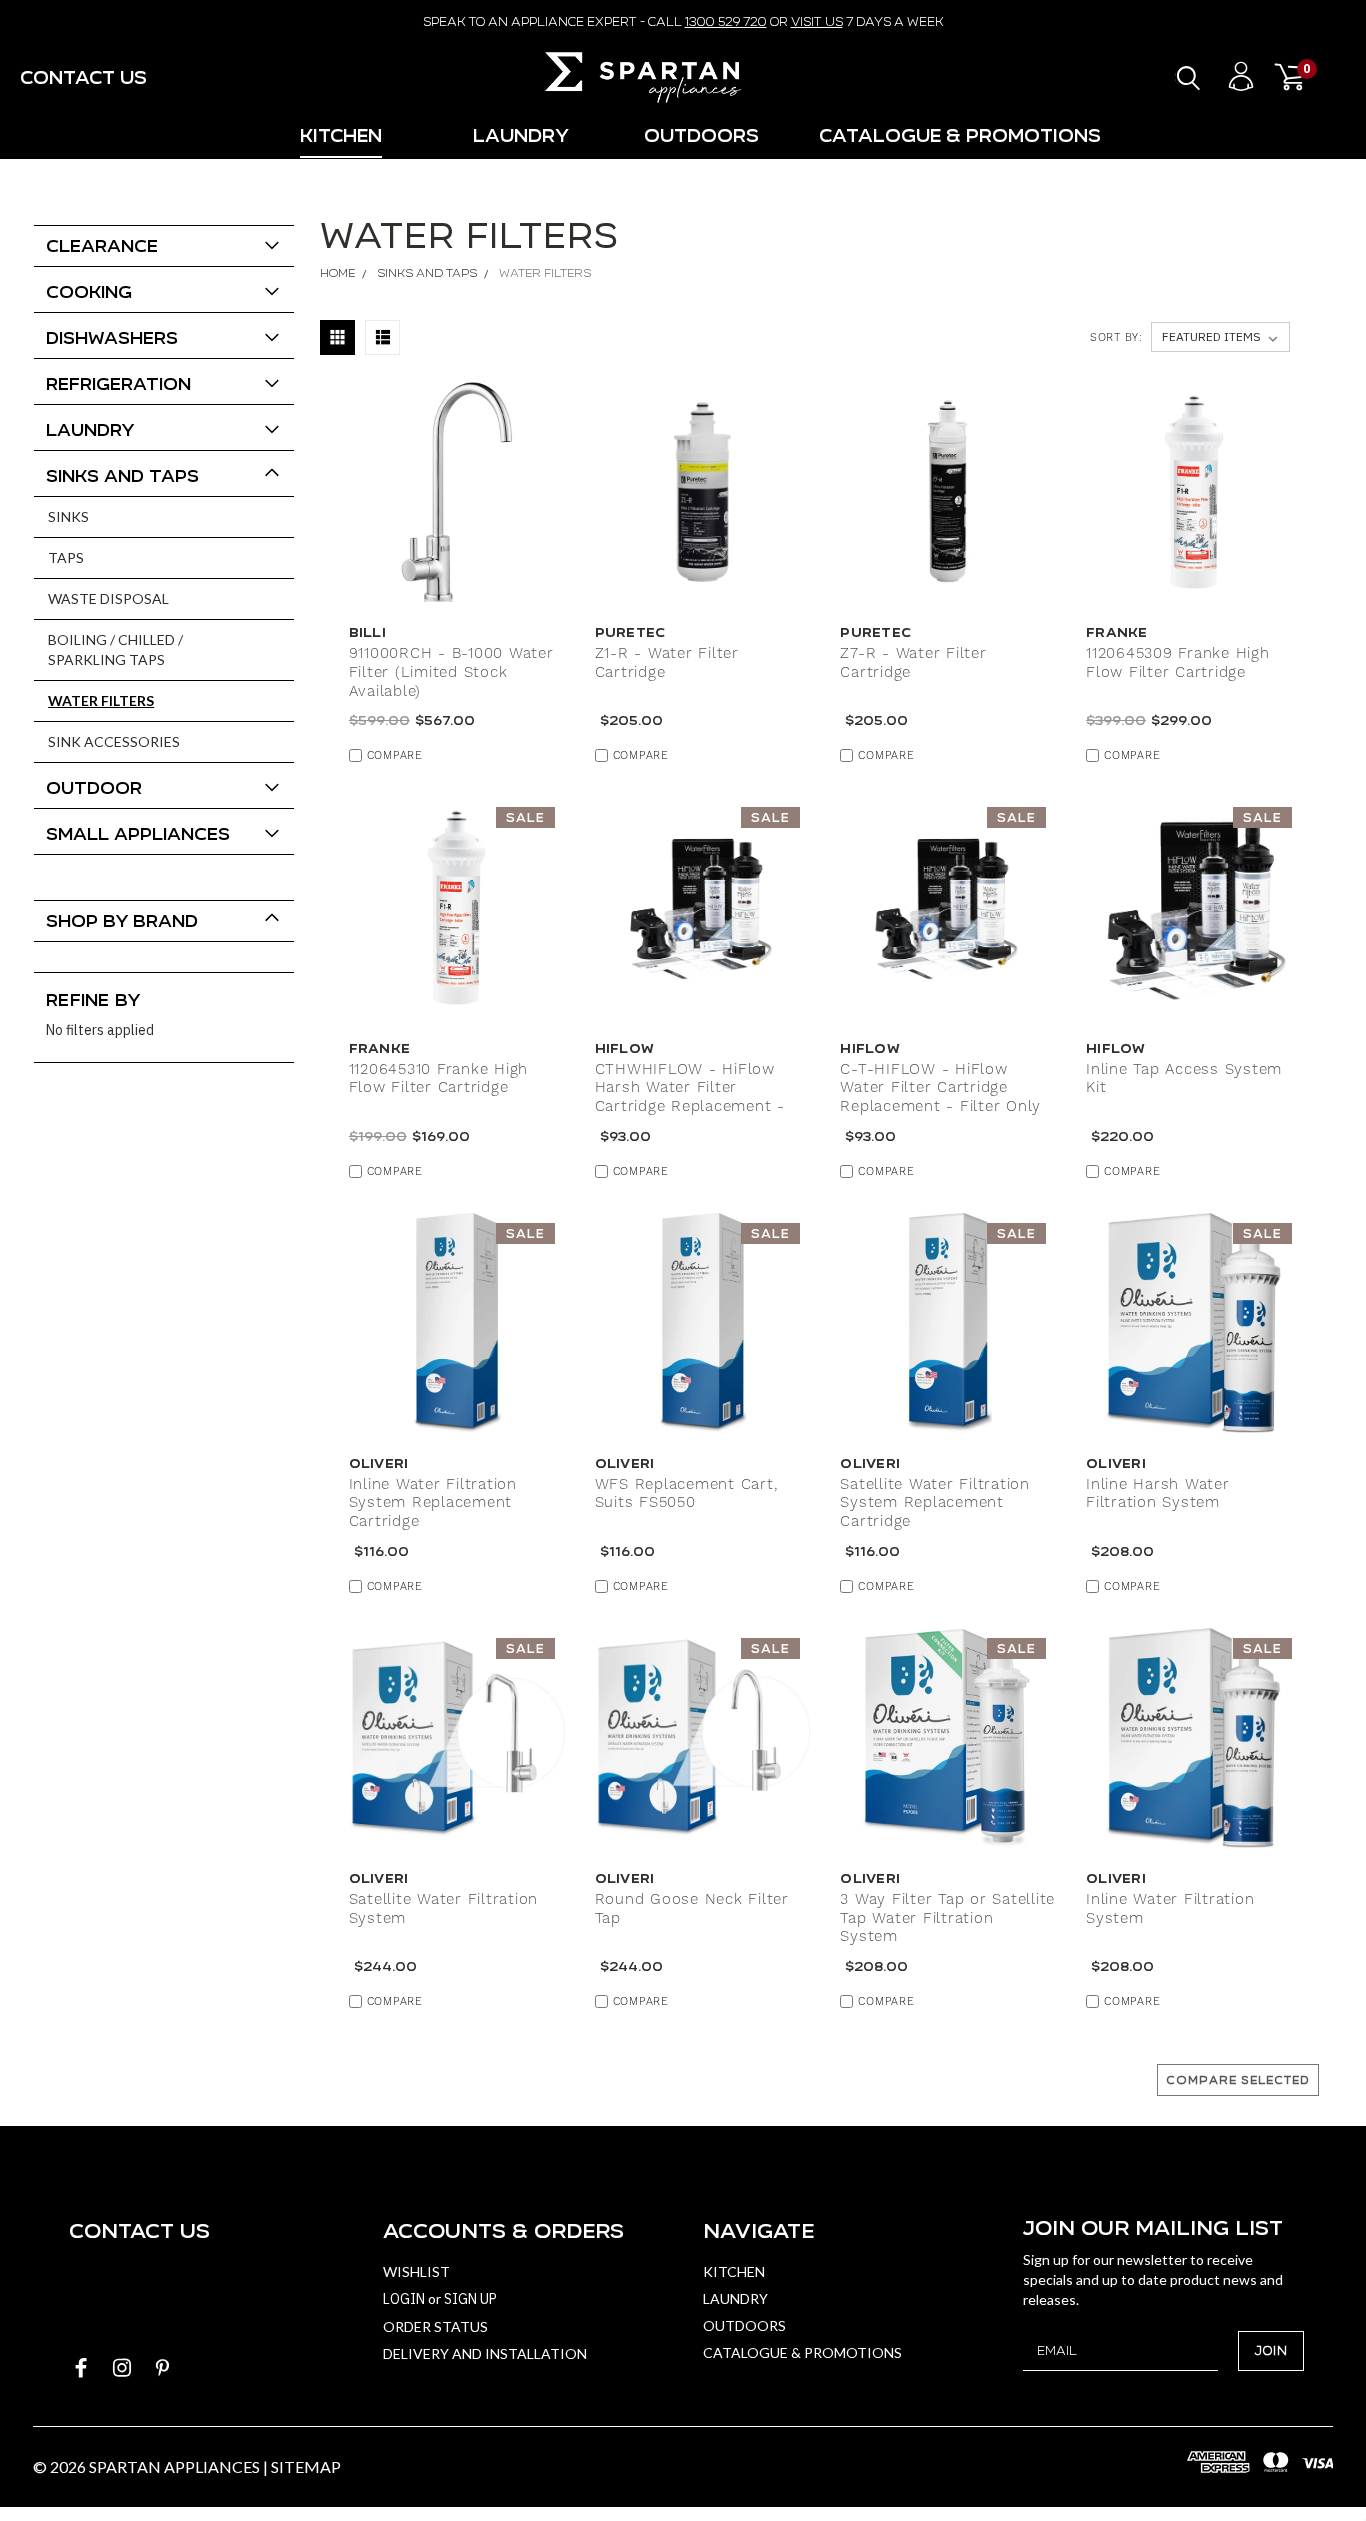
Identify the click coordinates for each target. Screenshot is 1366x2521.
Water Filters (101, 700)
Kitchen (341, 135)
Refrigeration (118, 383)
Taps (66, 557)
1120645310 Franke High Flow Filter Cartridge (439, 1079)
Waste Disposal (108, 598)
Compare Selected (1238, 2080)
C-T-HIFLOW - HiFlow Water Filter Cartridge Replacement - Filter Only (940, 1089)
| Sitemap (302, 2466)
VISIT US (817, 21)
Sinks (68, 516)
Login (404, 2299)
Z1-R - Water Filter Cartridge (667, 663)
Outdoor (94, 787)
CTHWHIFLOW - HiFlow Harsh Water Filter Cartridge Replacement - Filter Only (690, 1098)
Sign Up (470, 2299)
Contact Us (83, 77)
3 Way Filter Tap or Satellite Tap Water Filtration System (947, 1919)
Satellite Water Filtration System (444, 1909)
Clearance (102, 245)
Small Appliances (138, 833)
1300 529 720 (726, 21)
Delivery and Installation (485, 2353)
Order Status (435, 2326)
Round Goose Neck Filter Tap (692, 1909)
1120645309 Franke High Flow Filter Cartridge (1178, 663)
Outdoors (701, 135)
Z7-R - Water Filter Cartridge (913, 663)
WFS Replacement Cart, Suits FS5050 (686, 1494)
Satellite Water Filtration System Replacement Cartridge (935, 1504)
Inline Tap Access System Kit (1184, 1079)
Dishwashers (112, 337)
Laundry (521, 135)
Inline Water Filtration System (1170, 1909)
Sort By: (1116, 338)
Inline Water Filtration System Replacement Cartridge (433, 1504)
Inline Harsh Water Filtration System (1158, 1494)
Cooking (89, 291)
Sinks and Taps (122, 475)
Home (337, 273)
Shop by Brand (122, 920)
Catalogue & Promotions (960, 135)
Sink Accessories (114, 741)
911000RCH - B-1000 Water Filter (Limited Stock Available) (451, 673)
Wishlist (416, 2271)
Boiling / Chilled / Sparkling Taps (115, 649)
